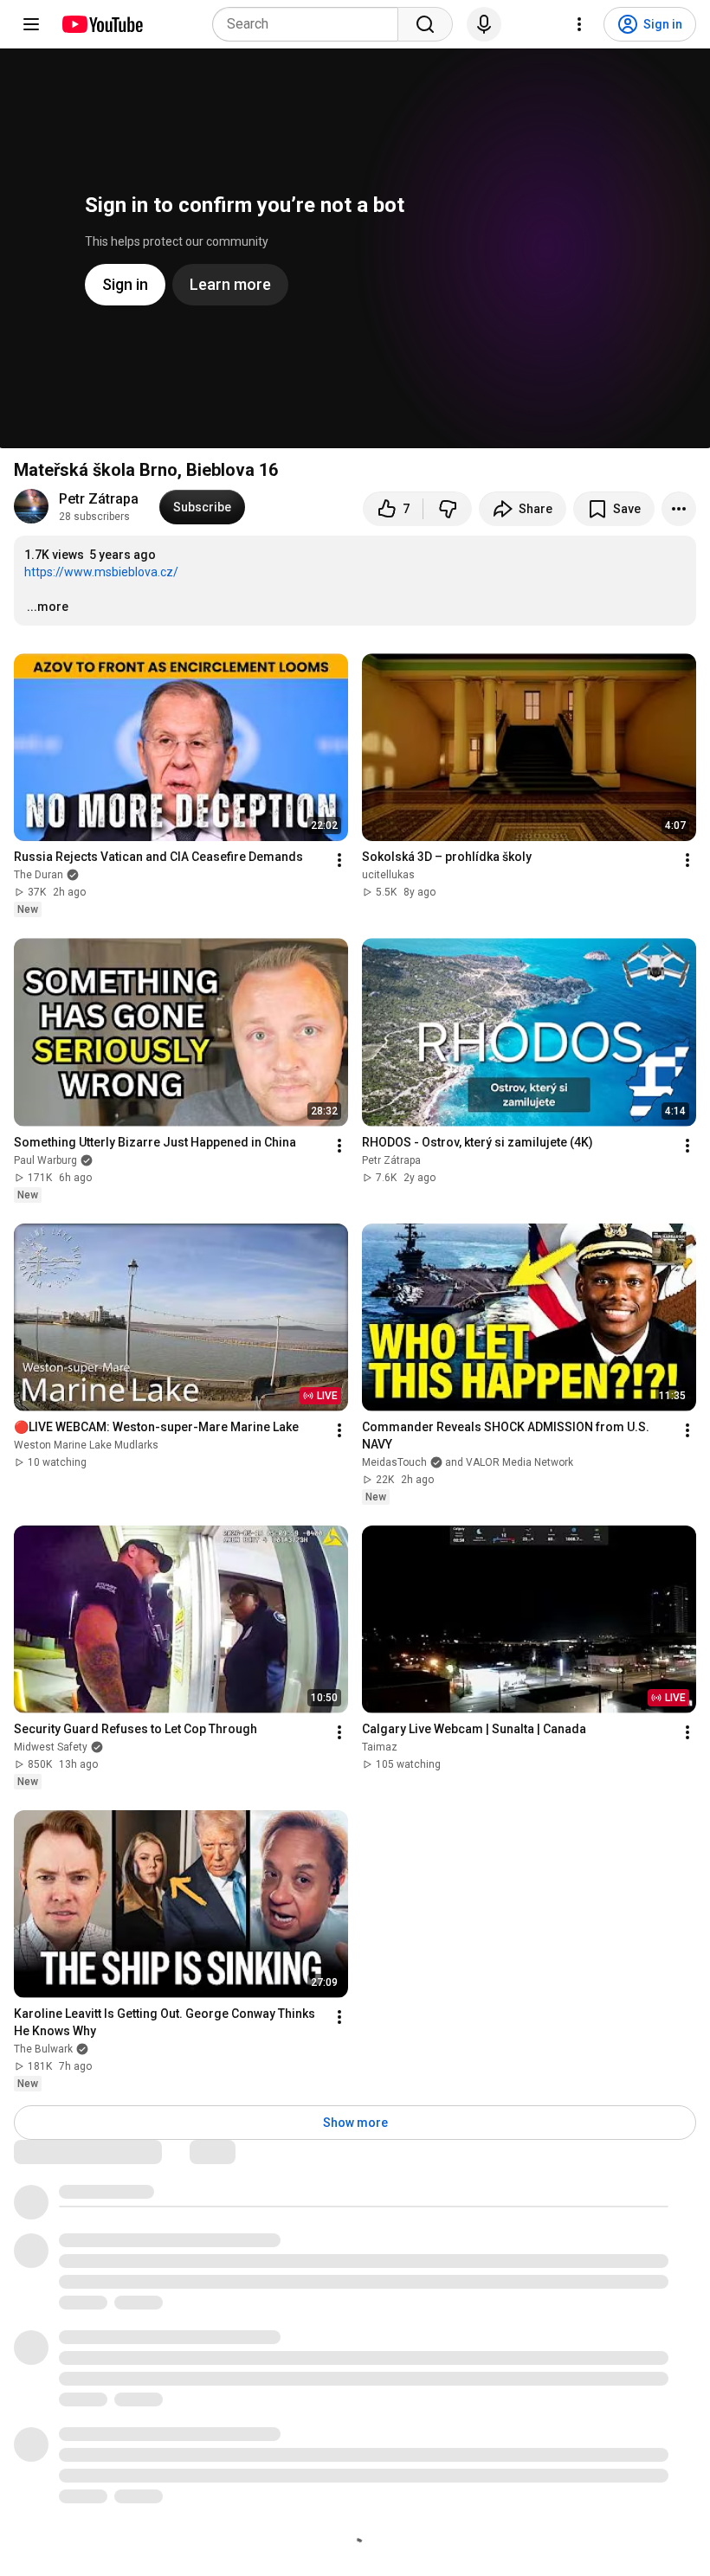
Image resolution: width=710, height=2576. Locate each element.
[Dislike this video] (448, 509)
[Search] (425, 24)
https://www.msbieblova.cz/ (101, 572)
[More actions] (679, 509)
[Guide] (31, 24)
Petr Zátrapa (99, 499)
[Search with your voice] (484, 24)
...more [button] (48, 607)
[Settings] (579, 24)
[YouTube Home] (102, 24)
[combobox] (310, 24)
